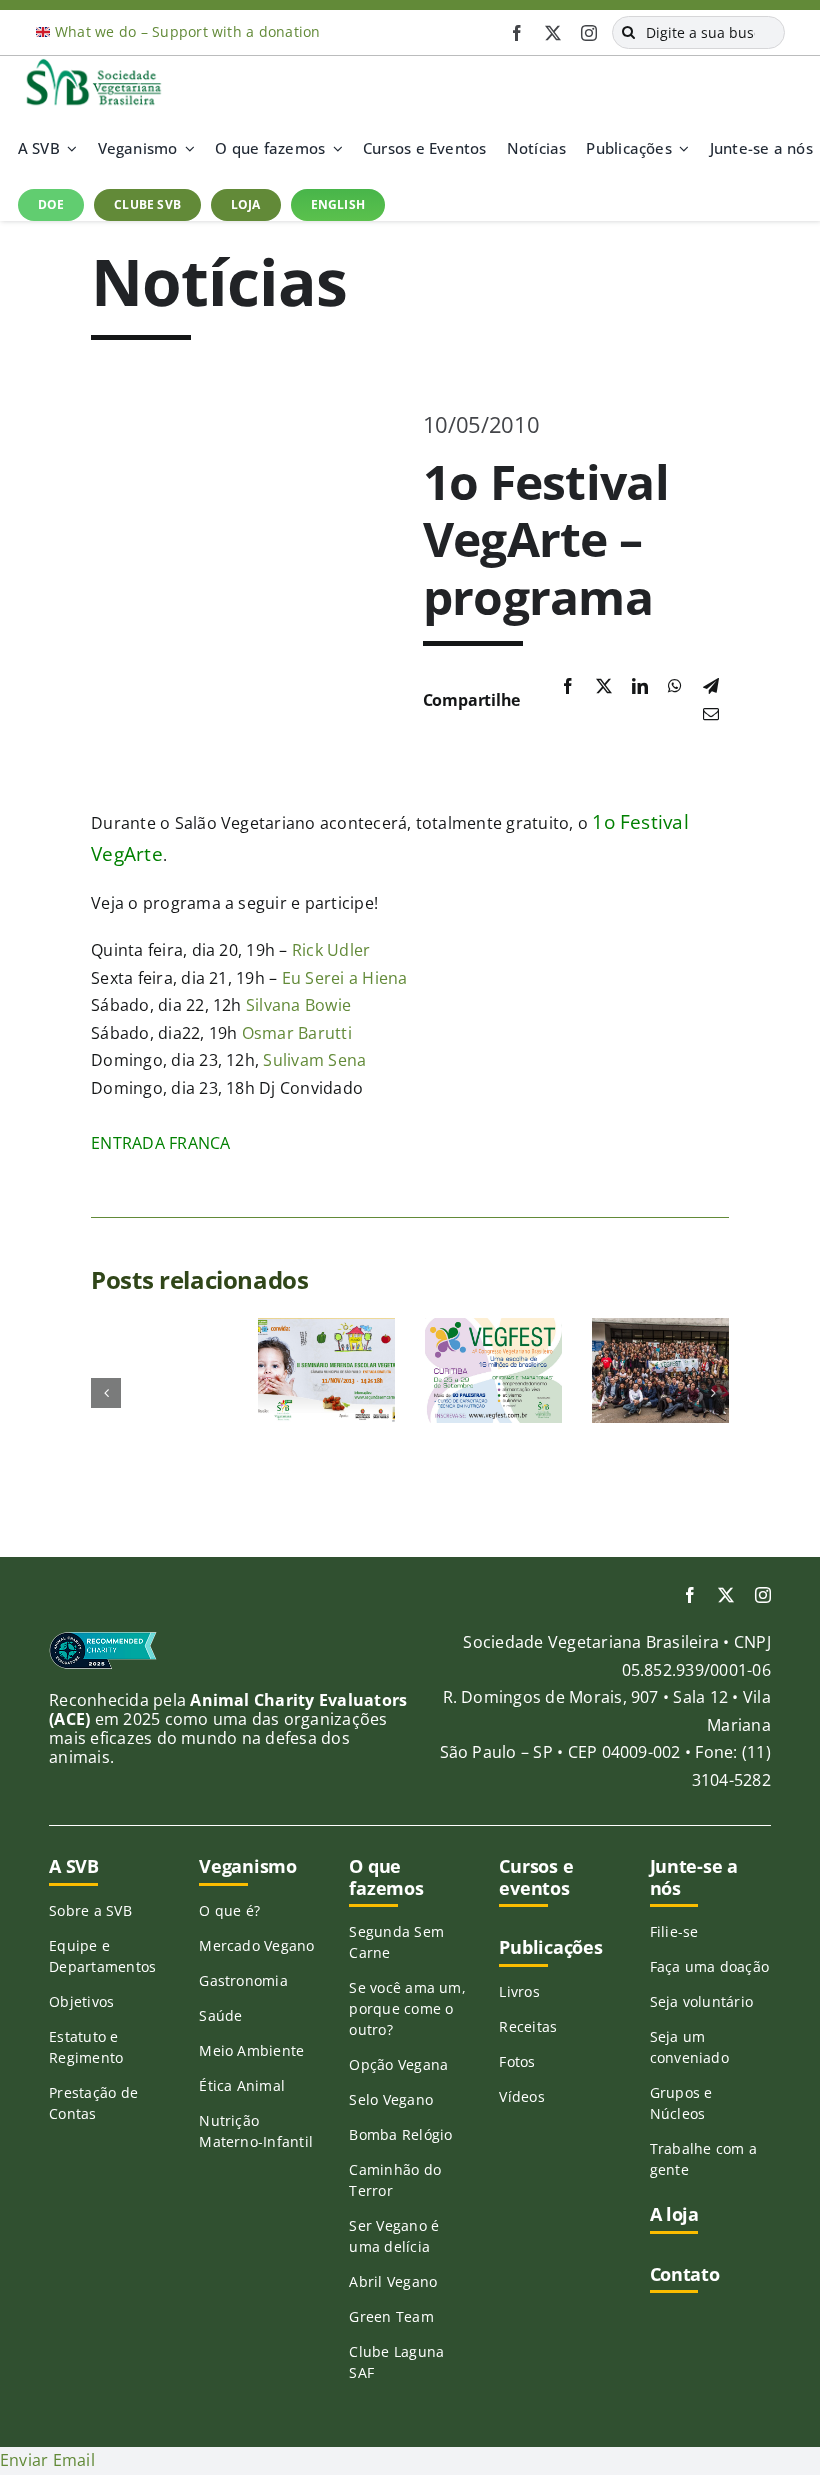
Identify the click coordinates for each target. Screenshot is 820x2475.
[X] (604, 687)
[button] (106, 1393)
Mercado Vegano (256, 1945)
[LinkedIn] (640, 687)
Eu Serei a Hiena (345, 978)
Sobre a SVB (90, 1910)
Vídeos (521, 2096)
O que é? (229, 1910)
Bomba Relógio (400, 2134)
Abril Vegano (393, 2281)
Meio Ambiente (251, 2050)
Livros (519, 1991)
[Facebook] (568, 687)
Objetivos (81, 2001)
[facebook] (517, 33)
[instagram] (589, 33)
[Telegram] (711, 687)
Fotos (517, 2061)
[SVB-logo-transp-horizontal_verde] (93, 64)
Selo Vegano (391, 2099)
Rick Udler (331, 950)
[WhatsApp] (675, 687)
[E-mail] (711, 715)
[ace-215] (103, 1639)
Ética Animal (242, 2085)
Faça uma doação (710, 1966)
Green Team (391, 2316)
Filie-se (674, 1931)
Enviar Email (47, 2460)
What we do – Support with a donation (188, 31)
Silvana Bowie (298, 1005)
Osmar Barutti (297, 1033)
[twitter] (553, 33)
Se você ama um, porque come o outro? (407, 2008)
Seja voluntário (702, 2001)
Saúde (220, 2015)
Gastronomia (243, 1980)
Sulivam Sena (314, 1060)
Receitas (528, 2026)
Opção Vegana (398, 2064)
